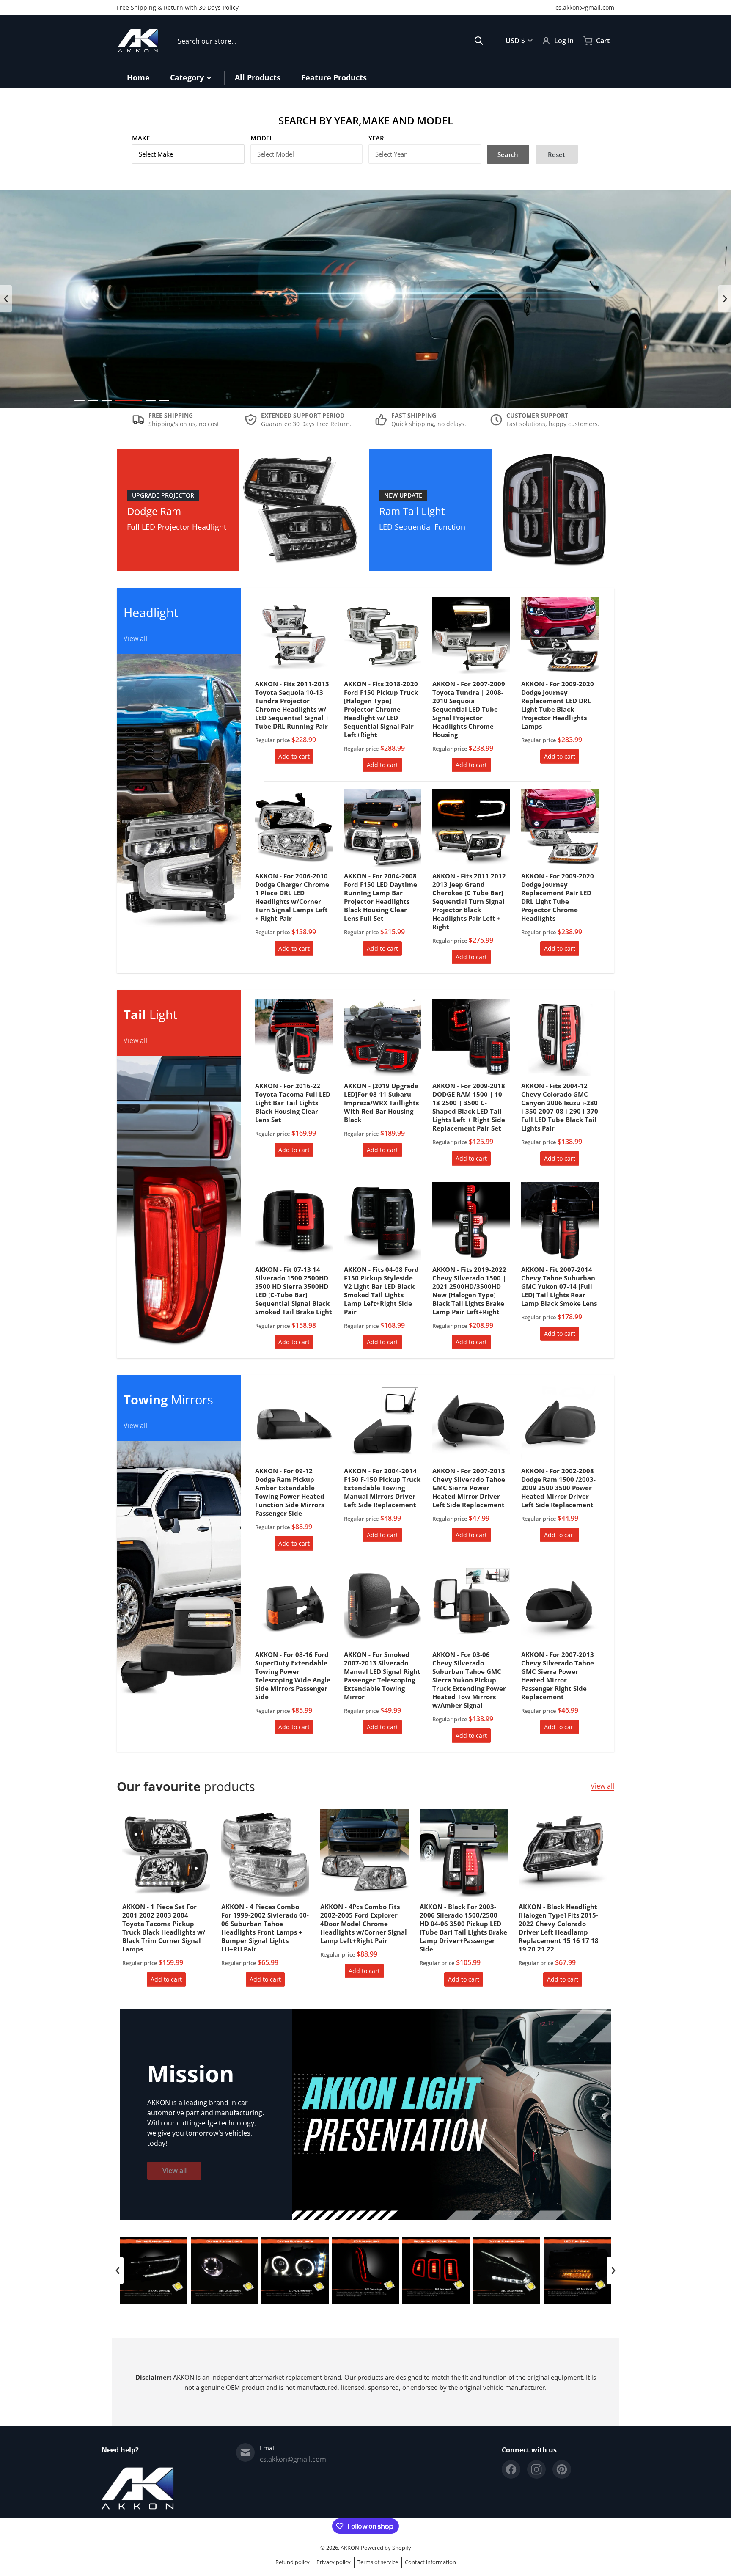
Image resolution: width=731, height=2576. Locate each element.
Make (141, 138)
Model (262, 138)
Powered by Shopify (386, 2548)
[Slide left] (6, 299)
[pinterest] (562, 2469)
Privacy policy (334, 2562)
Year (376, 138)
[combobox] (331, 41)
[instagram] (536, 2469)
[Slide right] (725, 299)
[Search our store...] (479, 41)
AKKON (350, 2548)
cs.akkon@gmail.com (585, 7)
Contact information (430, 2562)
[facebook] (511, 2469)
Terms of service (378, 2562)
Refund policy (293, 2562)
